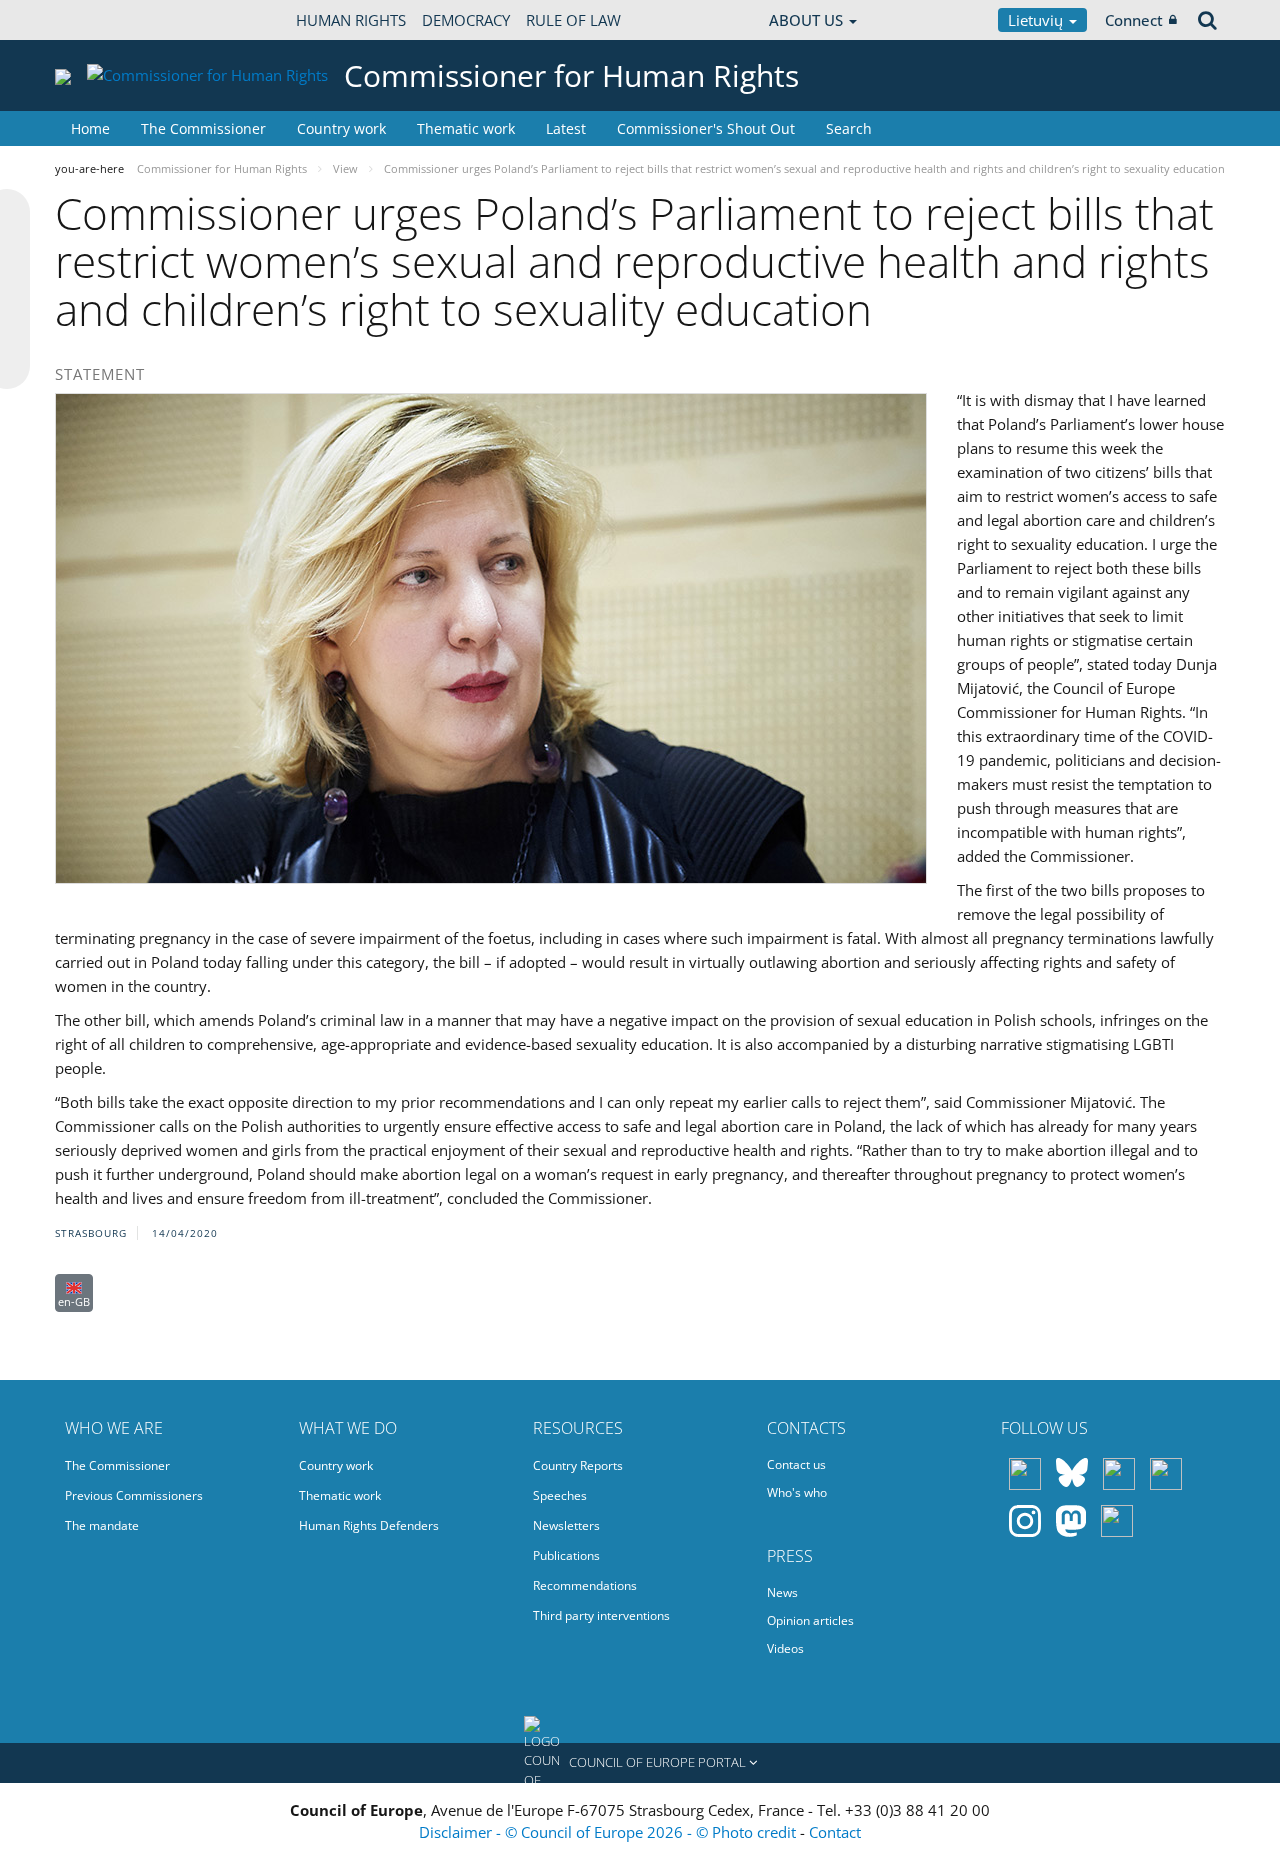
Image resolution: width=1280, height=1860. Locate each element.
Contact (835, 1832)
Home (90, 128)
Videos (785, 1648)
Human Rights (351, 20)
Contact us (796, 1464)
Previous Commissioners (134, 1495)
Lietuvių (1037, 20)
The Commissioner (203, 128)
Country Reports (578, 1465)
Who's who (797, 1492)
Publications (566, 1555)
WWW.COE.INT (105, 20)
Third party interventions (601, 1615)
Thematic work (466, 128)
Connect (1134, 20)
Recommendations (585, 1585)
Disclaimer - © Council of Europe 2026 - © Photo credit (609, 1832)
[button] (640, 1763)
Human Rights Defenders (369, 1525)
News (782, 1592)
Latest (566, 128)
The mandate (102, 1525)
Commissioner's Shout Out (706, 128)
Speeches (560, 1495)
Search (849, 128)
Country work (341, 128)
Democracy (466, 20)
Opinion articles (810, 1620)
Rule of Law (573, 20)
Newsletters (566, 1525)
